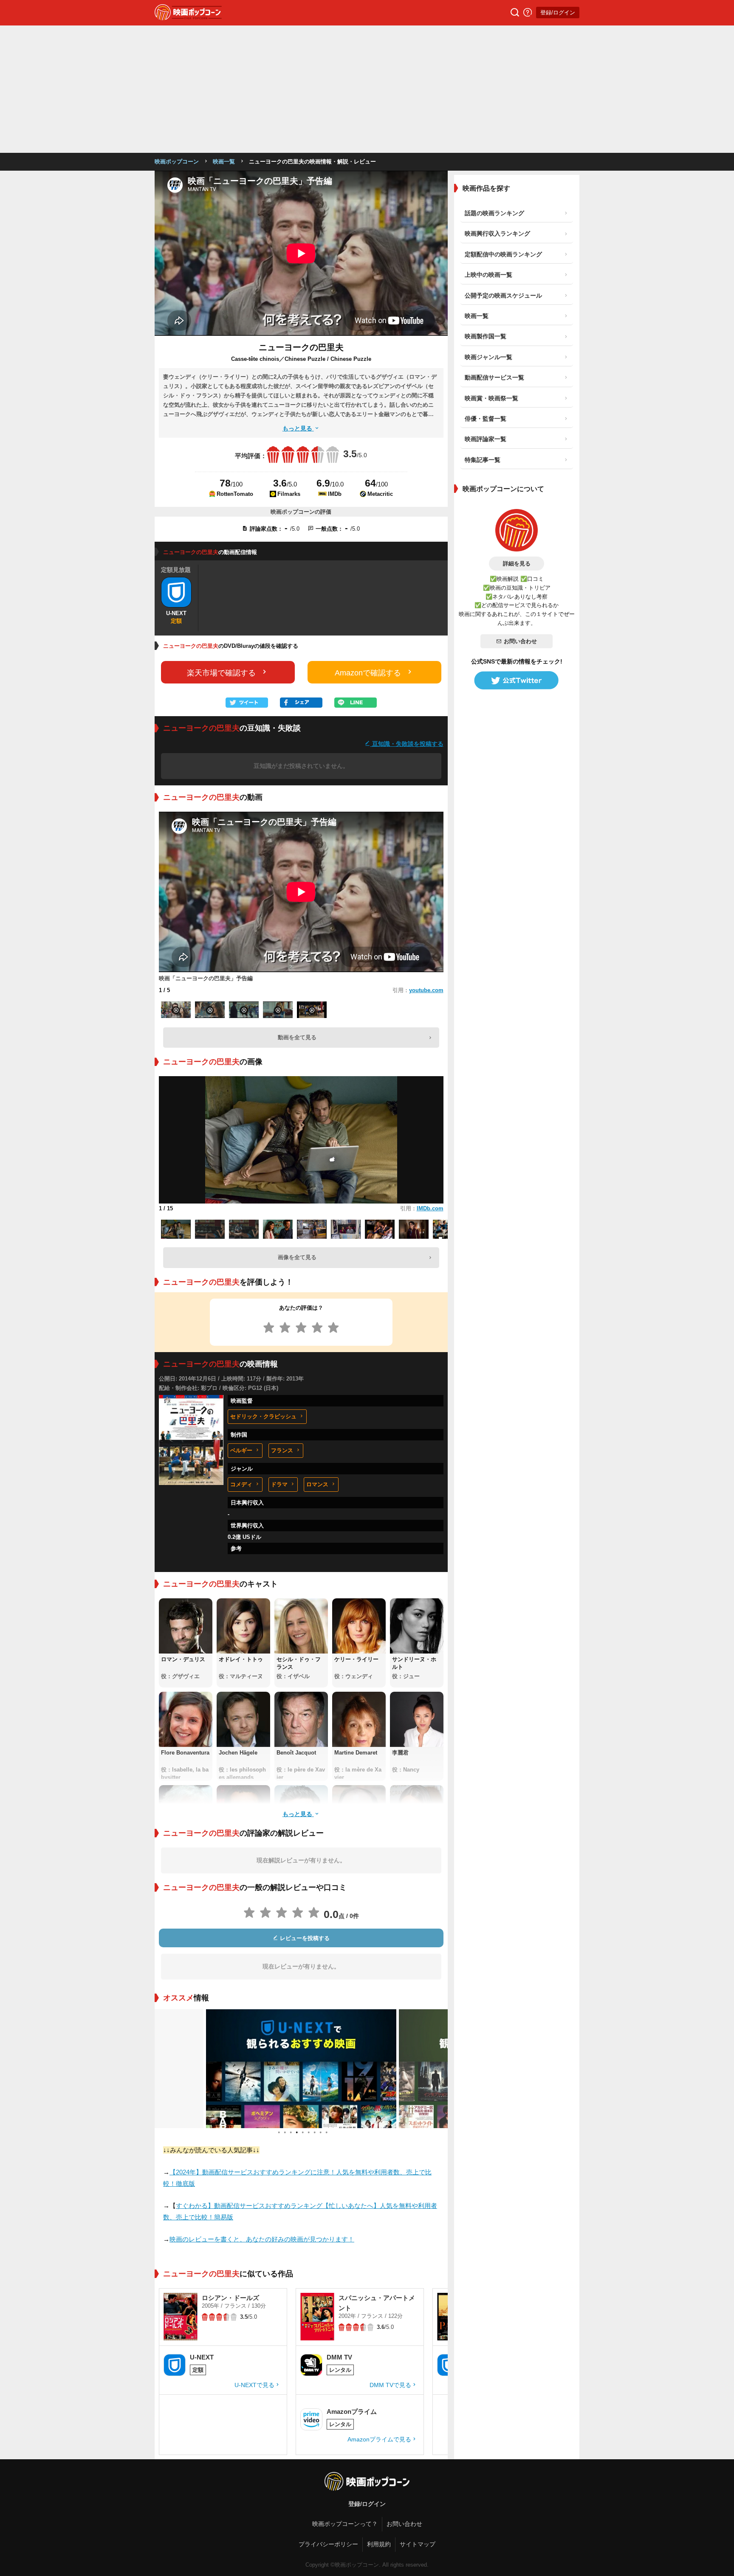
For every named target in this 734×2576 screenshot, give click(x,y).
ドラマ (279, 1484)
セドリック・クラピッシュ (263, 1416)
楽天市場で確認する (221, 673)
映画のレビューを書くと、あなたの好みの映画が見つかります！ (262, 2239)
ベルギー (241, 1450)
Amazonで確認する (368, 673)
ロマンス (317, 1484)
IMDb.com (430, 1208)
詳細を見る (517, 564)
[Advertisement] (367, 89)
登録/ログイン (558, 13)
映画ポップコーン (177, 162)
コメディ (241, 1484)
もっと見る (298, 428)
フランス (282, 1450)
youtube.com (426, 990)
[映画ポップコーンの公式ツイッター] (517, 681)
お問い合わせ (520, 641)
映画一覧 (224, 162)
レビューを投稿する (304, 1938)
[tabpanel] (301, 2069)
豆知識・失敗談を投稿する (407, 744)
